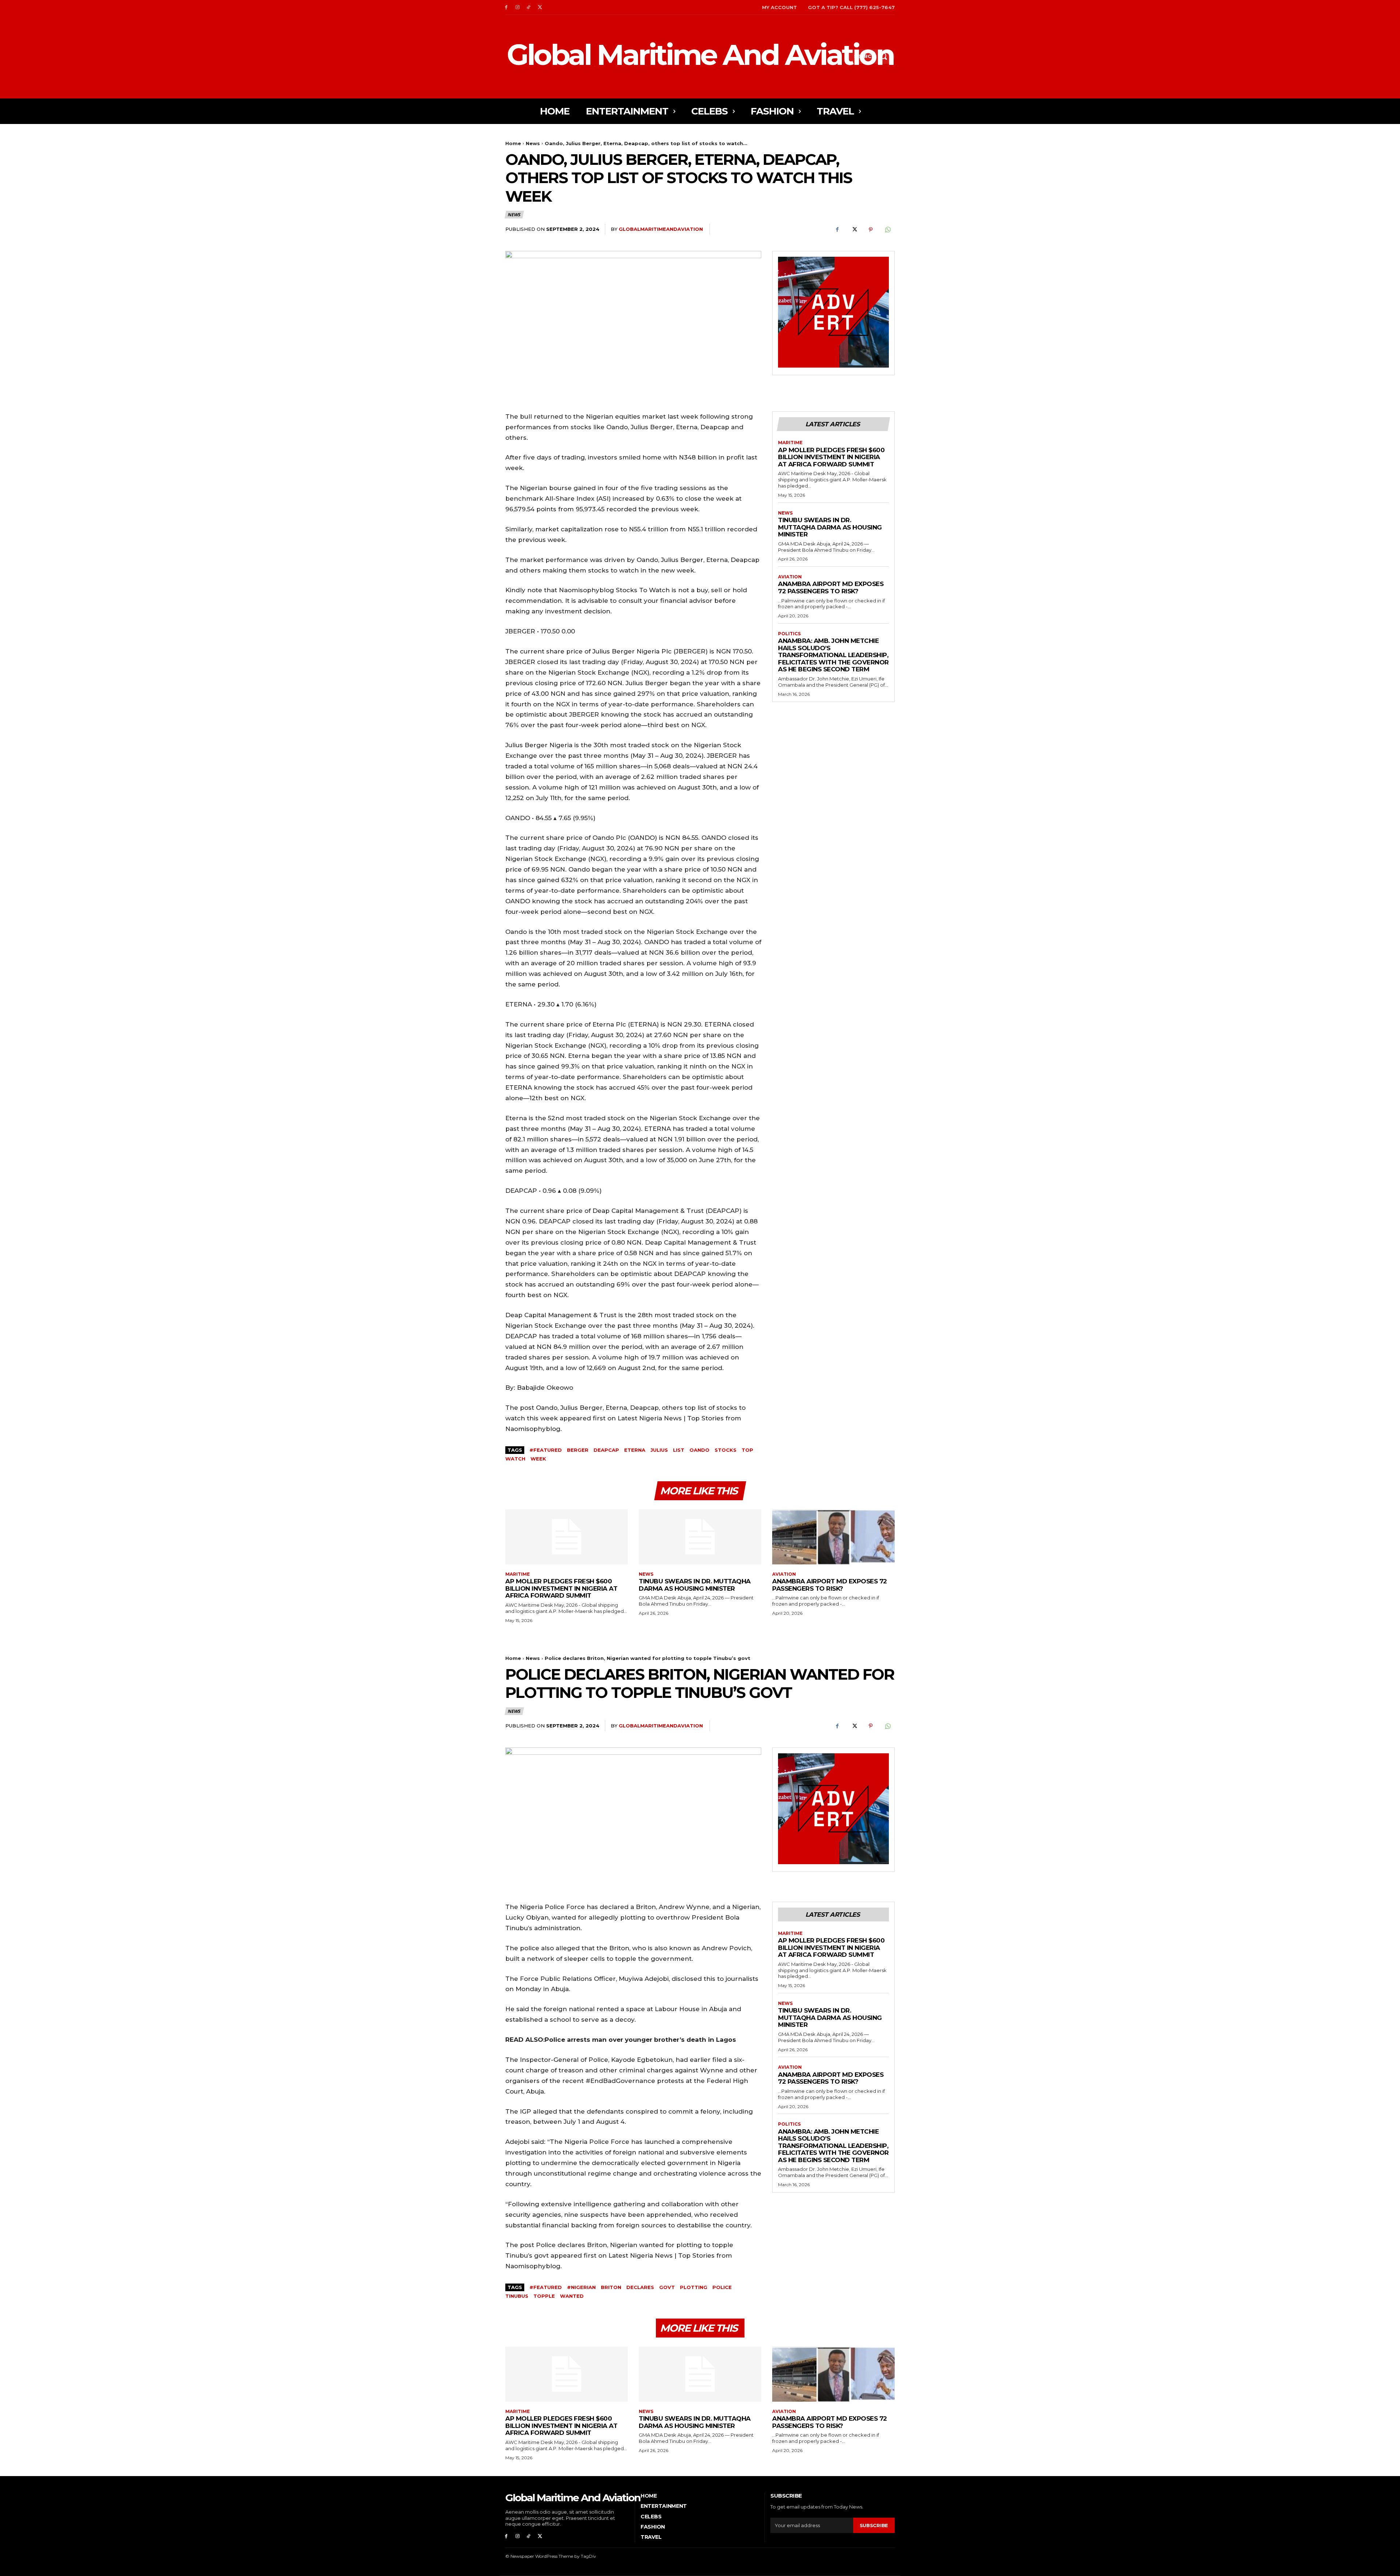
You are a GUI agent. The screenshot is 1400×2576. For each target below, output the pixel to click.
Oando (699, 1450)
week (538, 1459)
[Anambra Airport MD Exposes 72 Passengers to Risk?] (833, 1537)
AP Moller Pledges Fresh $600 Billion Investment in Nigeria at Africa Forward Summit (831, 457)
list (679, 1450)
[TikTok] (529, 7)
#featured (546, 1450)
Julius (659, 1450)
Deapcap (606, 1450)
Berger (578, 1450)
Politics (789, 634)
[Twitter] (540, 7)
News (533, 143)
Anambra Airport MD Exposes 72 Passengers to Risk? (831, 587)
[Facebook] (506, 7)
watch (515, 1459)
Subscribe (874, 2525)
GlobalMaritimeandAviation (661, 229)
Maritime (790, 443)
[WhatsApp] (887, 229)
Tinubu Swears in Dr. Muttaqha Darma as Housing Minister (830, 527)
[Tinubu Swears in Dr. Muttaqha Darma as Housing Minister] (700, 1537)
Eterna (635, 1450)
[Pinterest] (871, 229)
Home (513, 143)
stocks (726, 1450)
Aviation (790, 577)
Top (747, 1450)
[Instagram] (518, 7)
